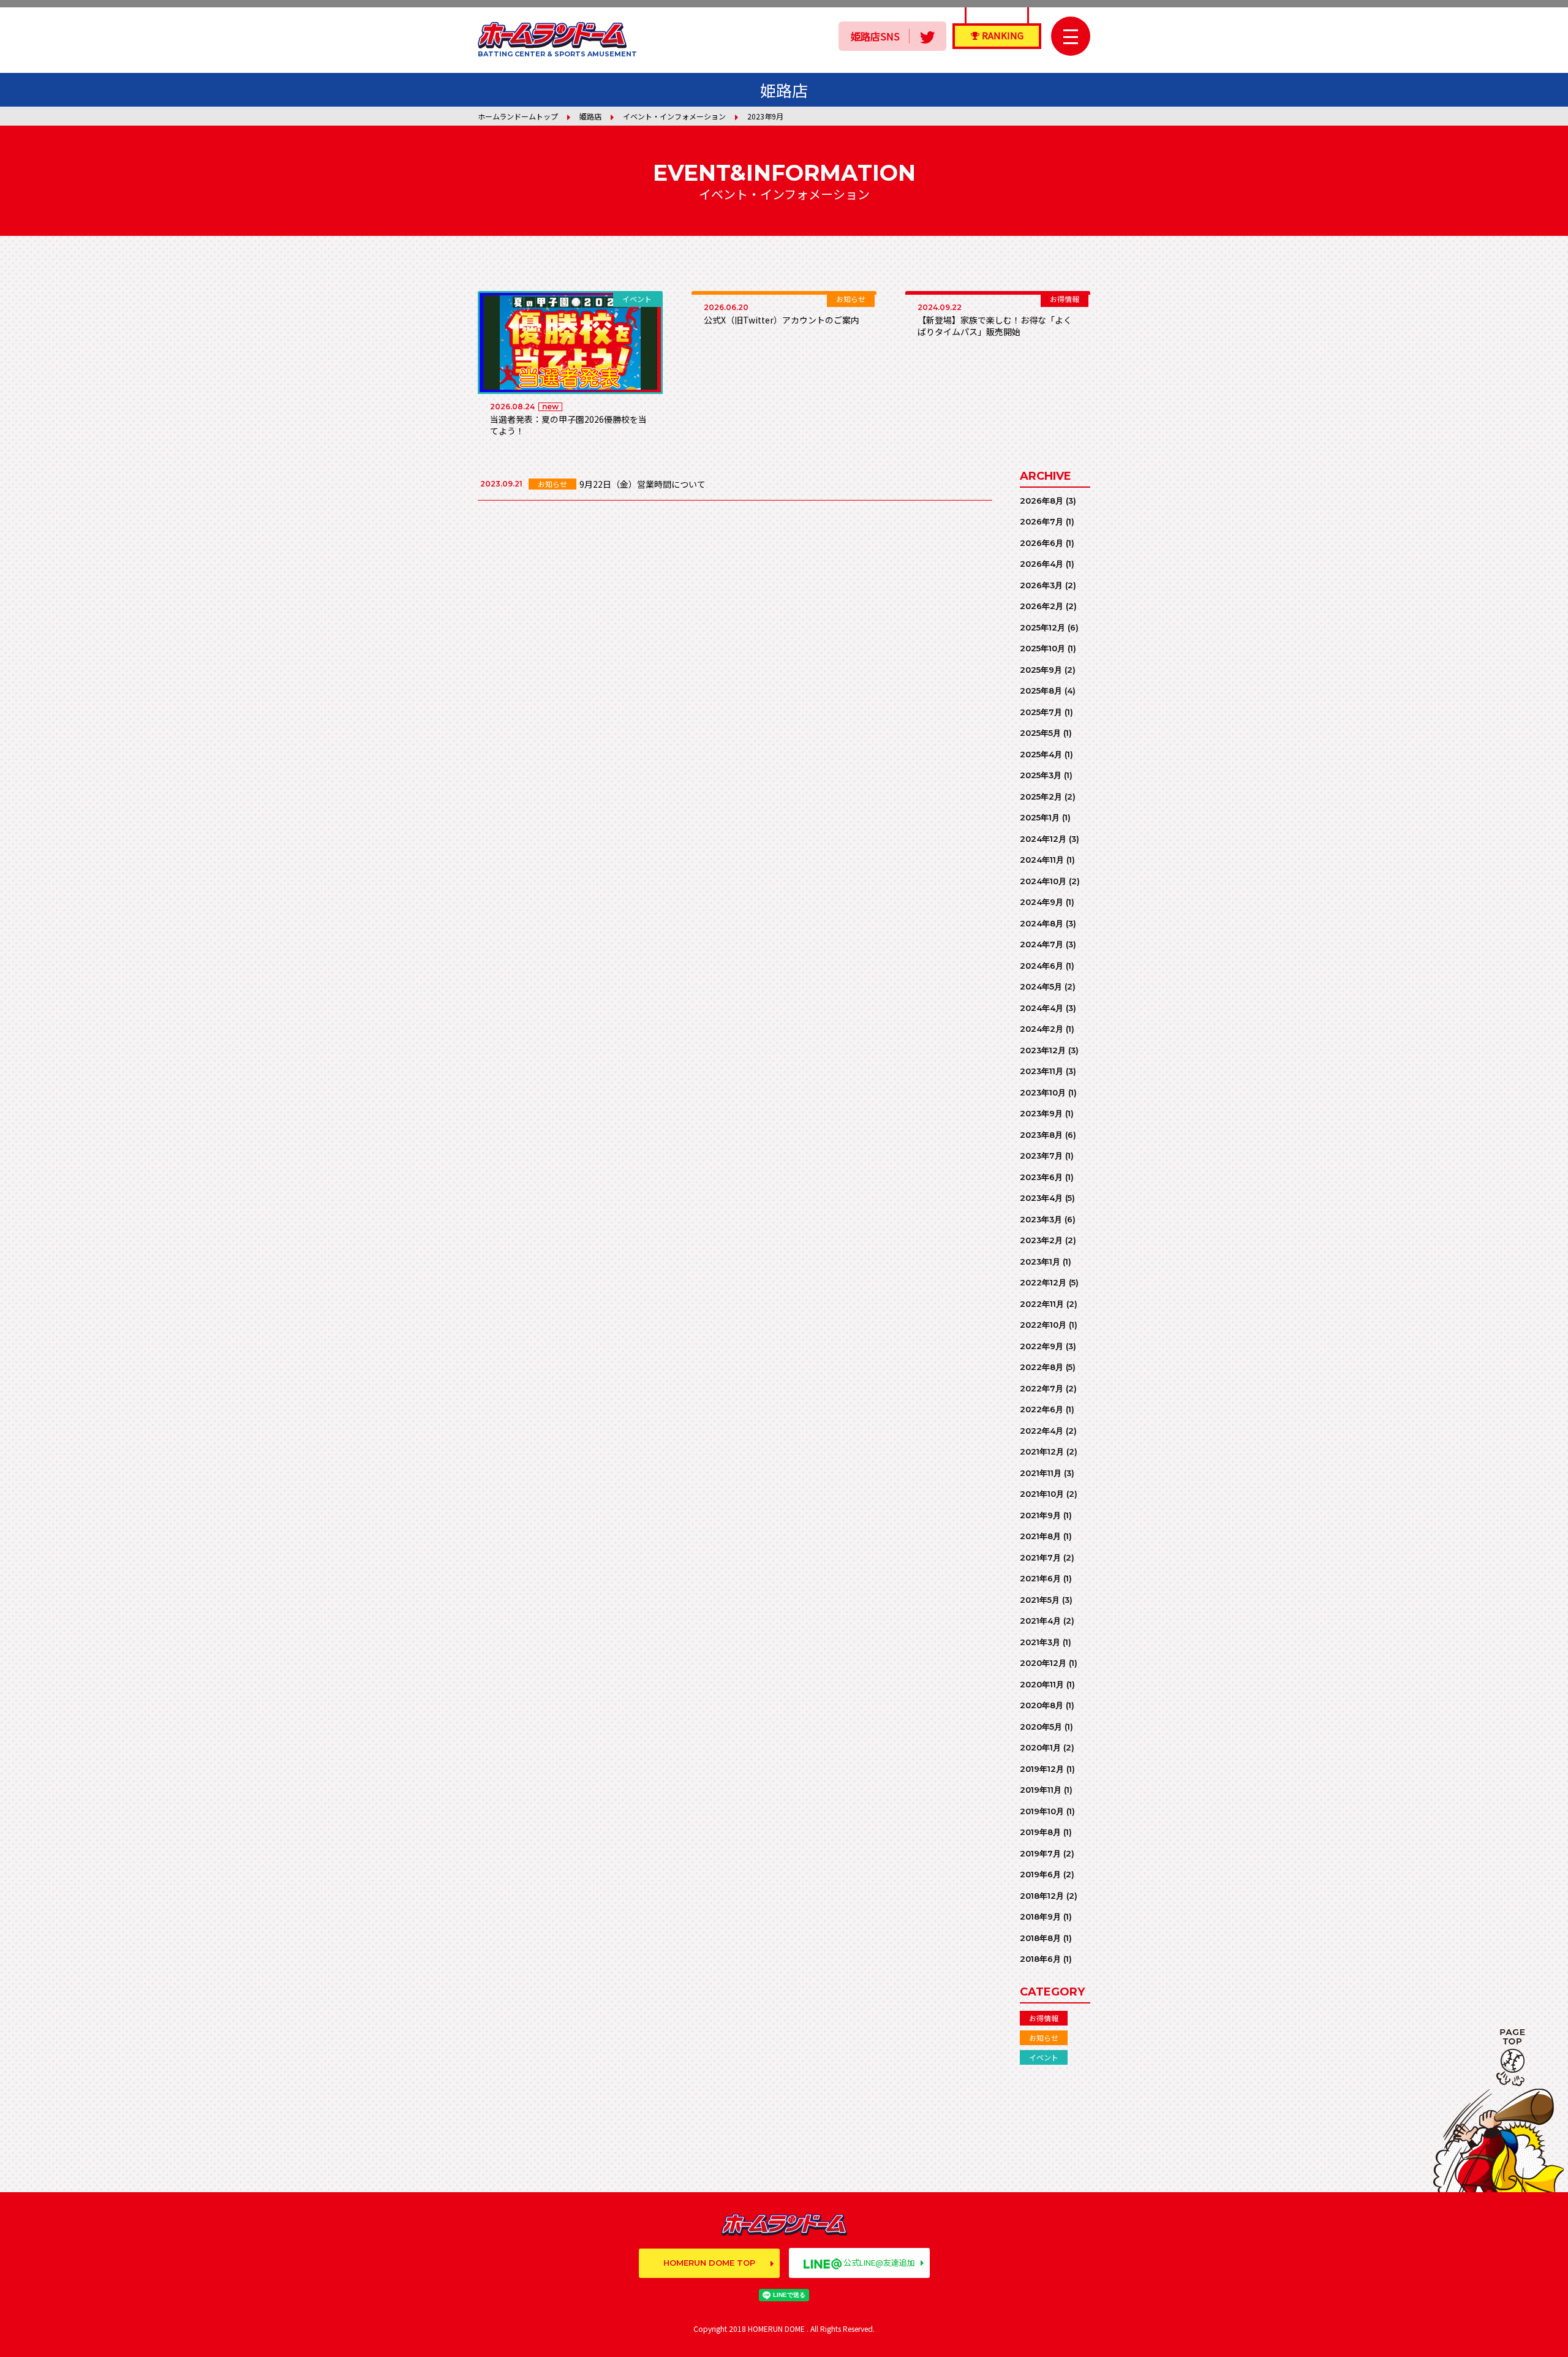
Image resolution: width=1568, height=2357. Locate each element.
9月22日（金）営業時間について (643, 484)
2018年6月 (1040, 1959)
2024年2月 (1042, 1029)
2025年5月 (1040, 733)
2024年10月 (1043, 881)
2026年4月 (1042, 564)
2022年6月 (1042, 1409)
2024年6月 (1042, 966)
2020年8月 (1042, 1705)
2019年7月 (1040, 1853)
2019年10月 (1042, 1811)
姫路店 (590, 116)
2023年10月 (1043, 1092)
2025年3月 (1041, 775)
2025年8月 (1041, 690)
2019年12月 (1042, 1769)
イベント (1044, 2057)
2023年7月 (1041, 1156)
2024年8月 (1042, 923)
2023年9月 (1041, 1113)
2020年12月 (1043, 1663)
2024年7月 (1042, 944)
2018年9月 (1040, 1916)
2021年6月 (1040, 1578)
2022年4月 (1042, 1431)
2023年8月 (1041, 1135)
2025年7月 (1041, 712)
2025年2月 (1041, 796)
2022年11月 (1042, 1304)
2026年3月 (1041, 585)
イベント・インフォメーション (674, 116)
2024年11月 (1042, 860)
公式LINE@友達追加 (879, 2262)
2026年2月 (1042, 606)
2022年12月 (1043, 1282)
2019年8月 (1040, 1832)
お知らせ (1044, 2037)
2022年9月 (1042, 1346)
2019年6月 (1040, 1874)
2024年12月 (1043, 839)
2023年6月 (1041, 1177)
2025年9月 (1041, 670)
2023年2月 (1041, 1240)
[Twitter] (927, 36)
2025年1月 (1040, 817)
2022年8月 (1042, 1367)
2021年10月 (1042, 1494)
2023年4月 (1041, 1198)
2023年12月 (1043, 1050)
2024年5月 (1041, 986)
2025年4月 (1041, 754)
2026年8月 (1042, 501)
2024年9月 (1042, 902)
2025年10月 (1042, 648)
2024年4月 (1042, 1008)
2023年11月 (1042, 1071)
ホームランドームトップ (518, 116)
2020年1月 (1040, 1747)
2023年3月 (1041, 1219)
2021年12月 (1042, 1451)
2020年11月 (1042, 1684)
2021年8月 (1040, 1536)
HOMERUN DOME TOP (709, 2263)
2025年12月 (1042, 627)
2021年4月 (1040, 1621)
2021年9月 (1040, 1515)
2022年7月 (1042, 1388)
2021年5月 (1040, 1600)
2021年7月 (1040, 1557)
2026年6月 (1042, 543)
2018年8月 (1040, 1938)
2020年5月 (1041, 1727)
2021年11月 (1041, 1473)
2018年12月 (1042, 1896)
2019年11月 (1041, 1790)
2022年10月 (1043, 1325)
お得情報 (1044, 2018)
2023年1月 (1040, 1262)
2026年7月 (1042, 521)
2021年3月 (1040, 1642)
